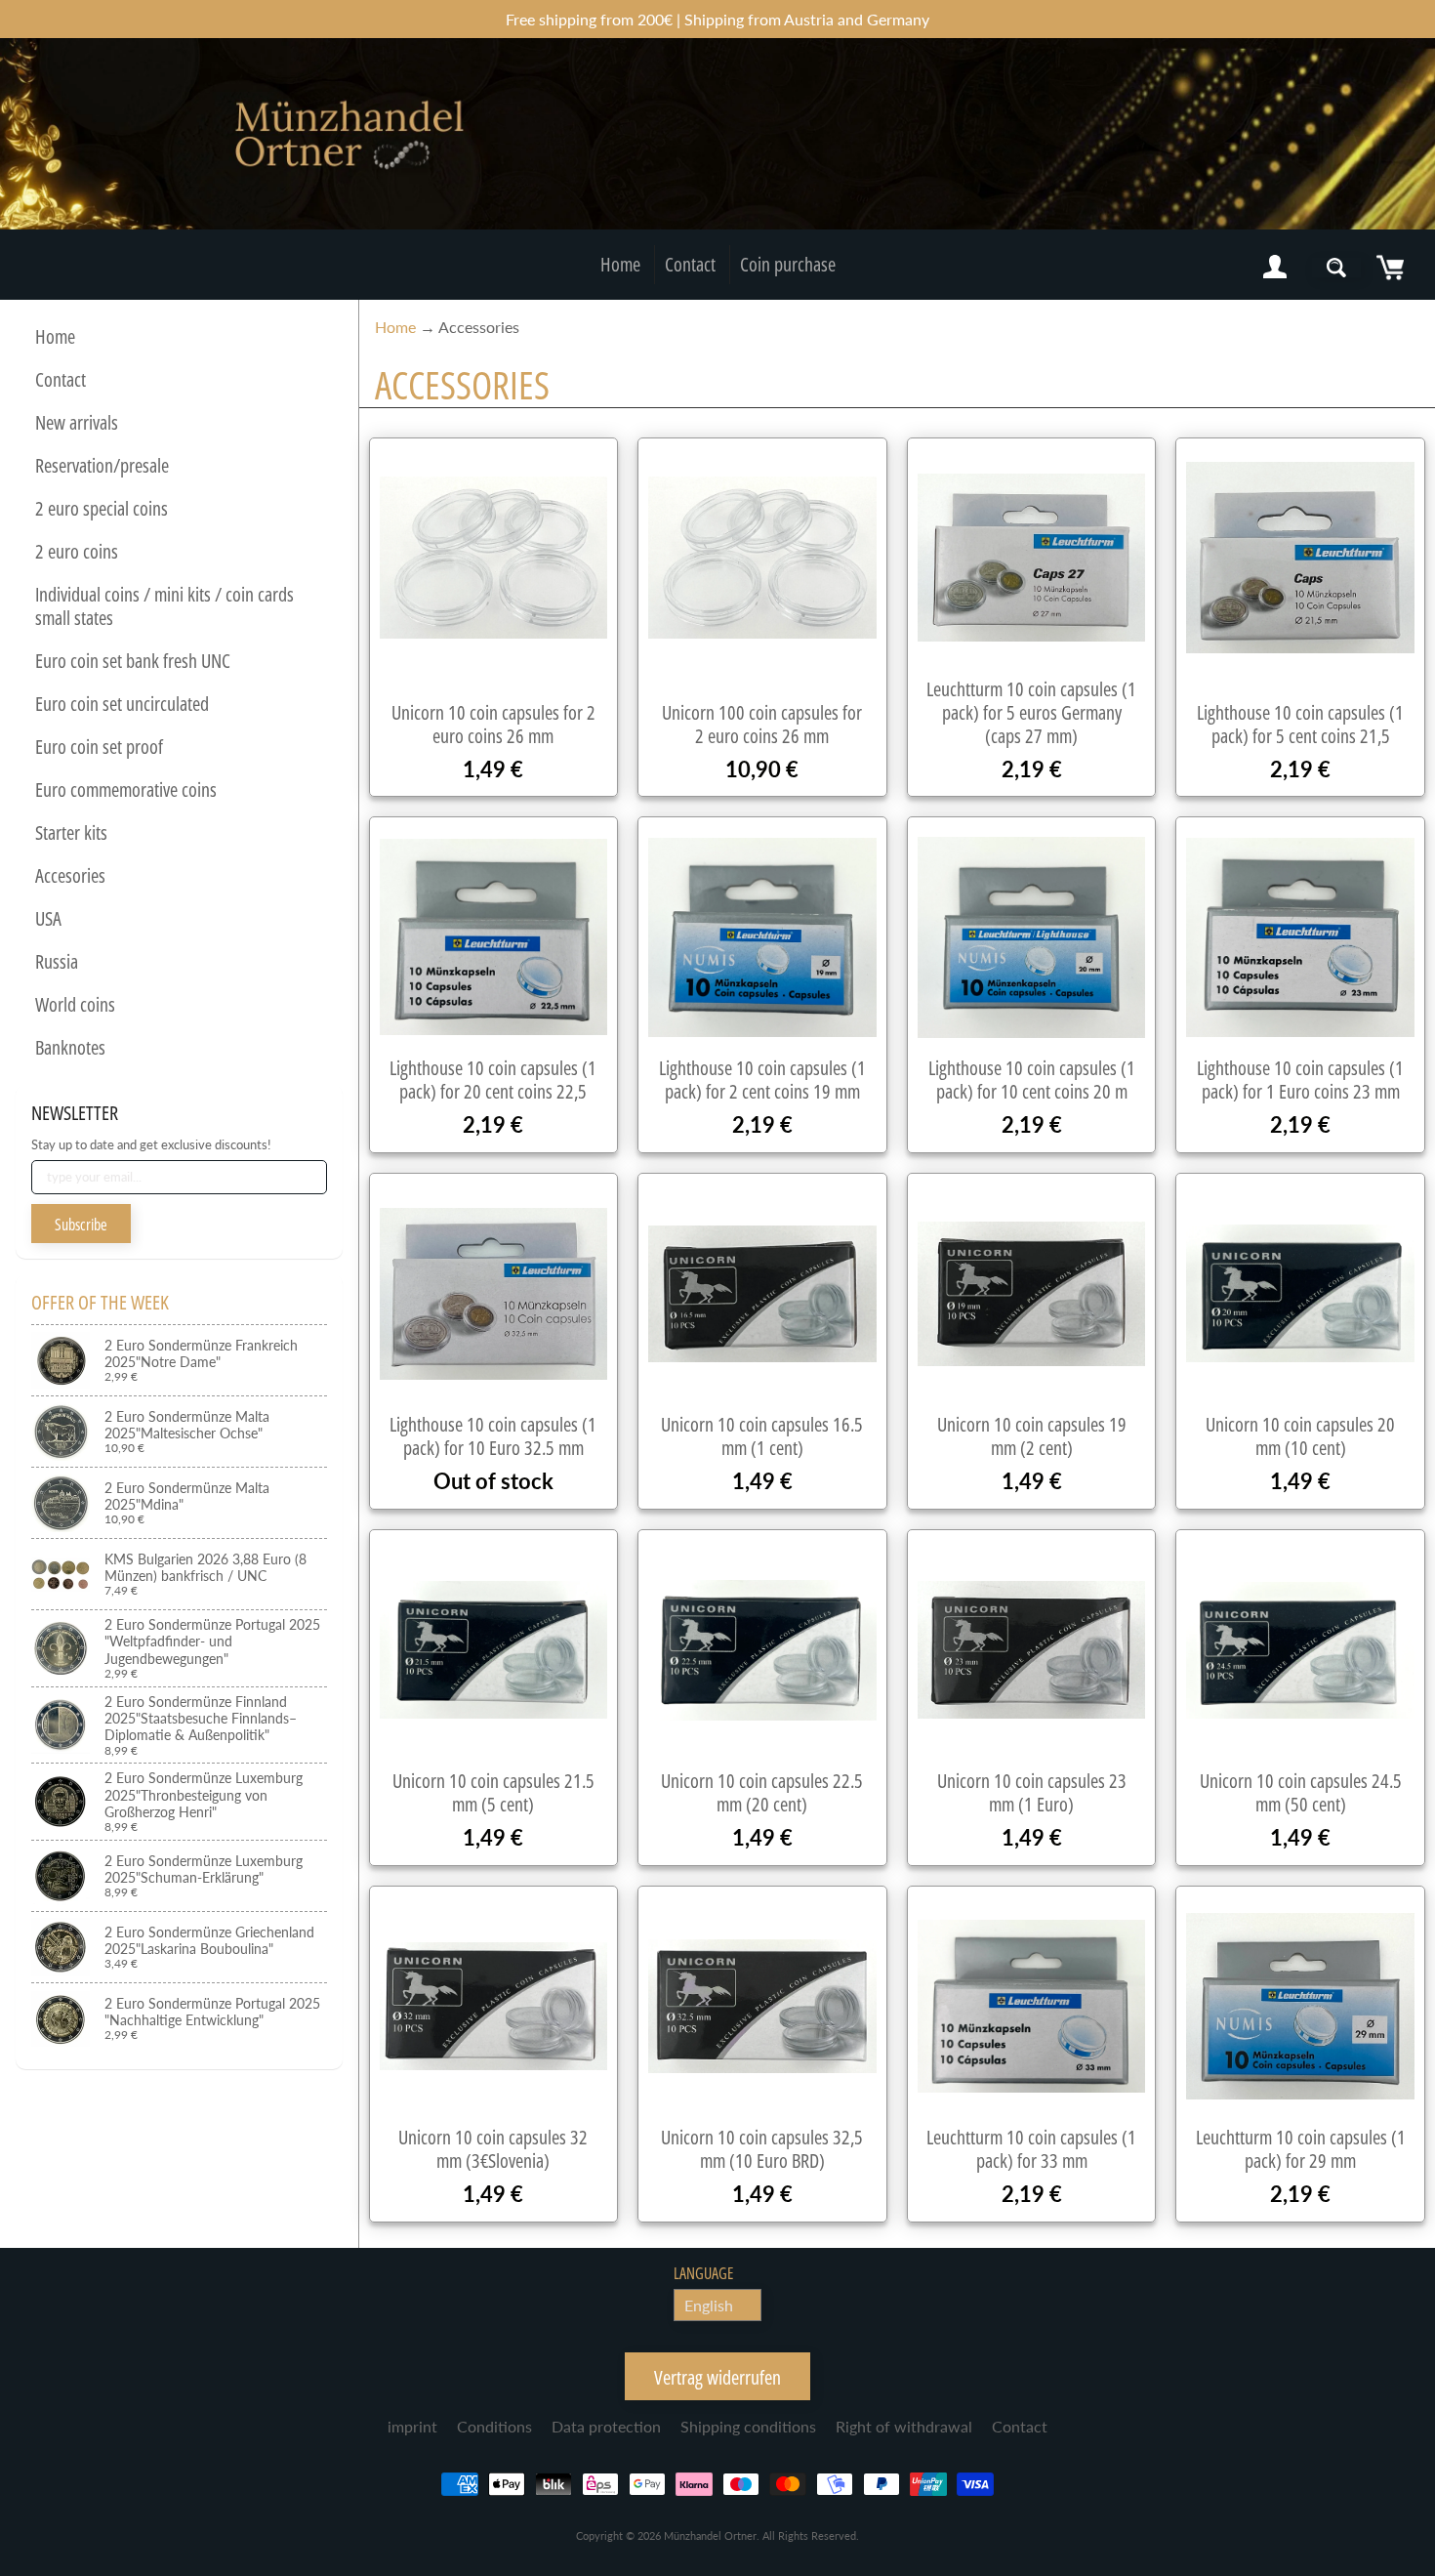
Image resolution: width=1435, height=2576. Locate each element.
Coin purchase (788, 264)
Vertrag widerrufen (717, 2377)
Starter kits (71, 832)
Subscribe (81, 1225)
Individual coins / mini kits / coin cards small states (164, 606)
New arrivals (77, 422)
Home (620, 264)
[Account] (1275, 268)
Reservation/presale (102, 465)
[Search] (1336, 268)
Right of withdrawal (904, 2426)
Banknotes (70, 1047)
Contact (690, 264)
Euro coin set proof (99, 747)
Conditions (494, 2426)
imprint (412, 2426)
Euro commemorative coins (126, 789)
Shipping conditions (748, 2426)
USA (48, 918)
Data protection (606, 2426)
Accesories (70, 875)
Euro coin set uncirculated (122, 704)
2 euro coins (77, 551)
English (709, 2305)
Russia (57, 961)
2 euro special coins (102, 508)
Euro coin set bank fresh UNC (133, 661)
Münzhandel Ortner (710, 2535)
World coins (75, 1004)
